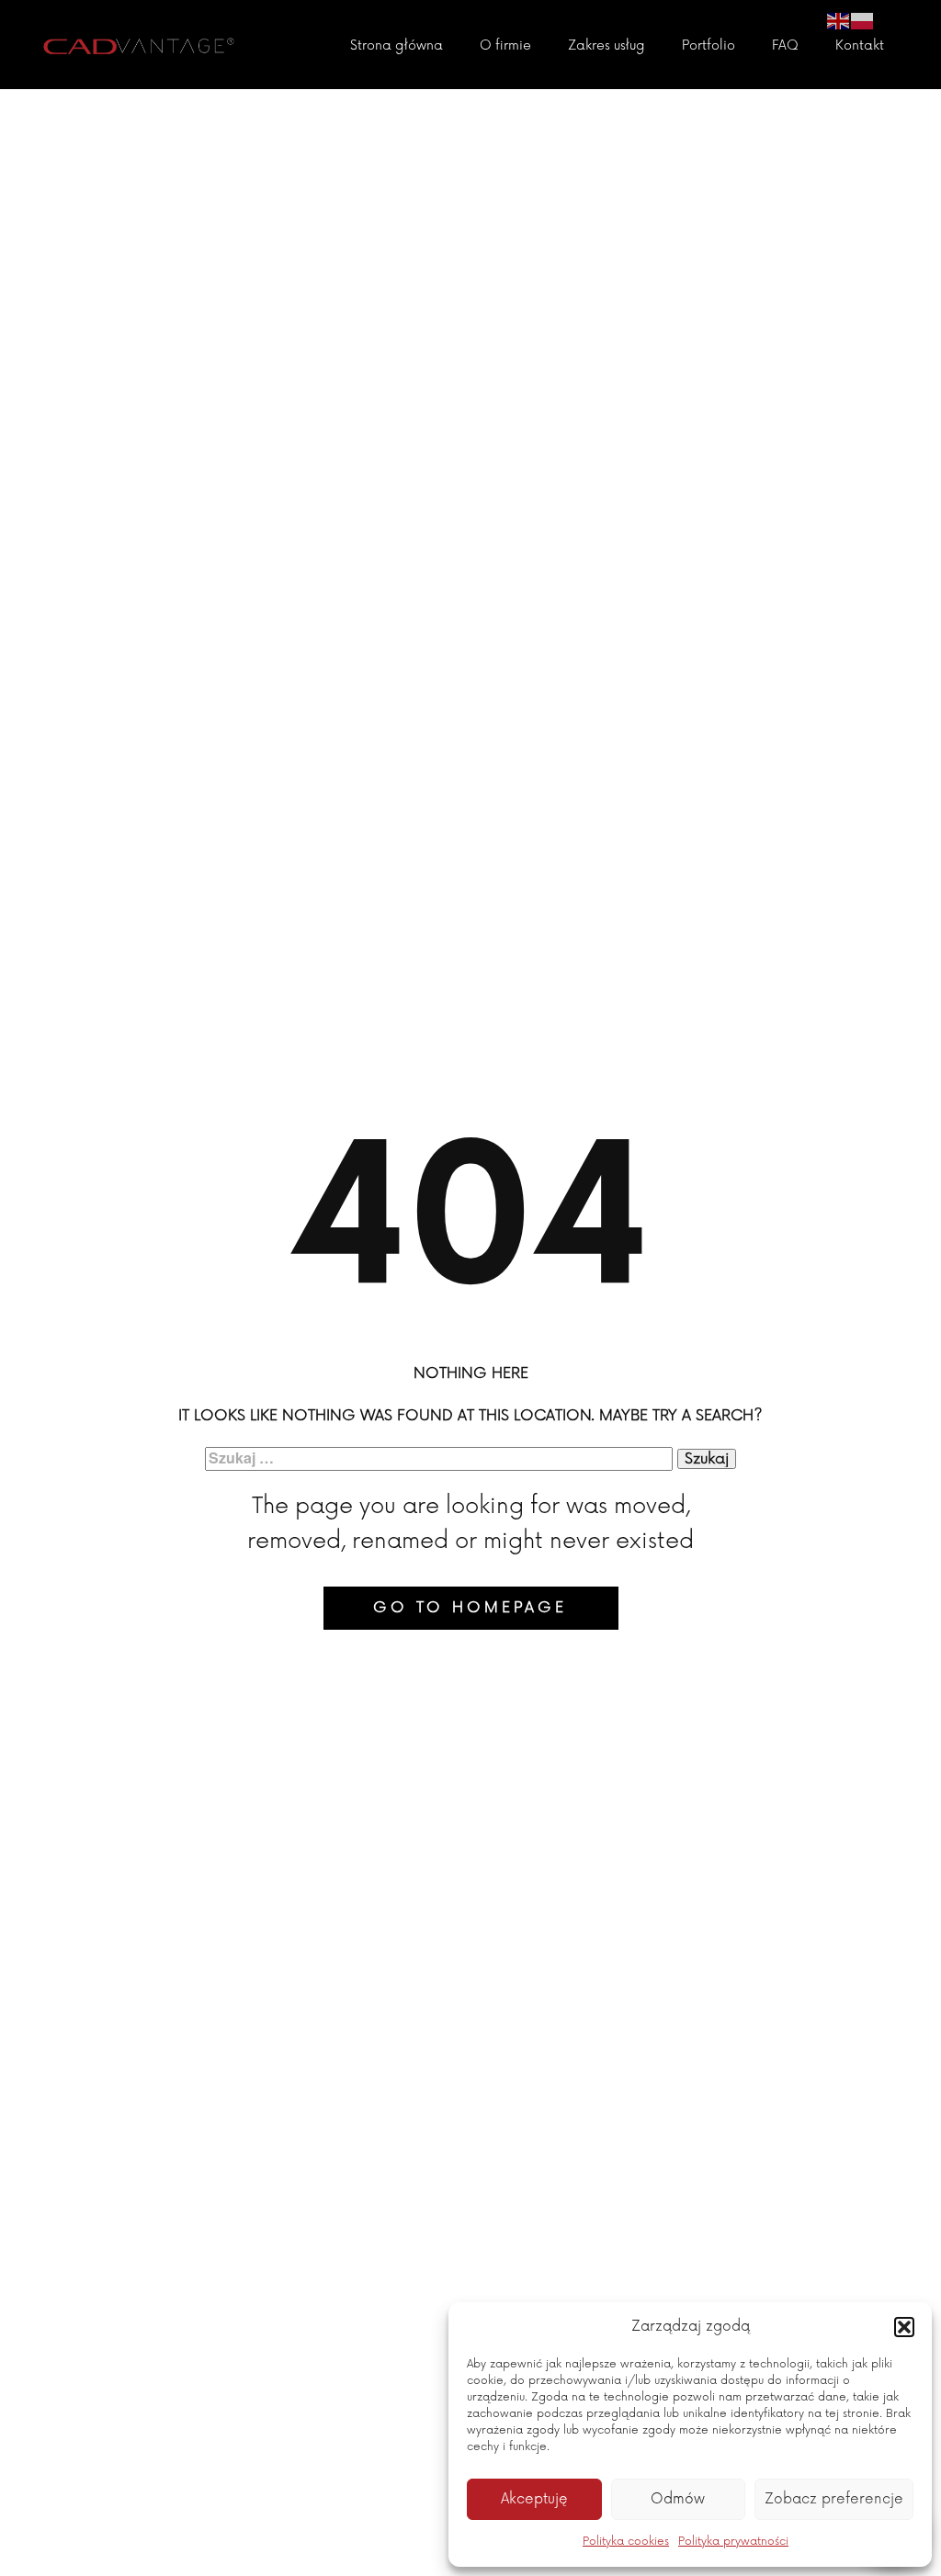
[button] (904, 2327)
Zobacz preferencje (834, 2499)
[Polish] (863, 20)
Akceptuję (534, 2499)
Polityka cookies (626, 2542)
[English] (839, 20)
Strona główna (397, 45)
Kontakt (860, 45)
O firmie (505, 45)
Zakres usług (607, 45)
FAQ (785, 45)
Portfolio (709, 45)
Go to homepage (470, 1608)
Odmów (678, 2499)
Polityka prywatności (733, 2542)
